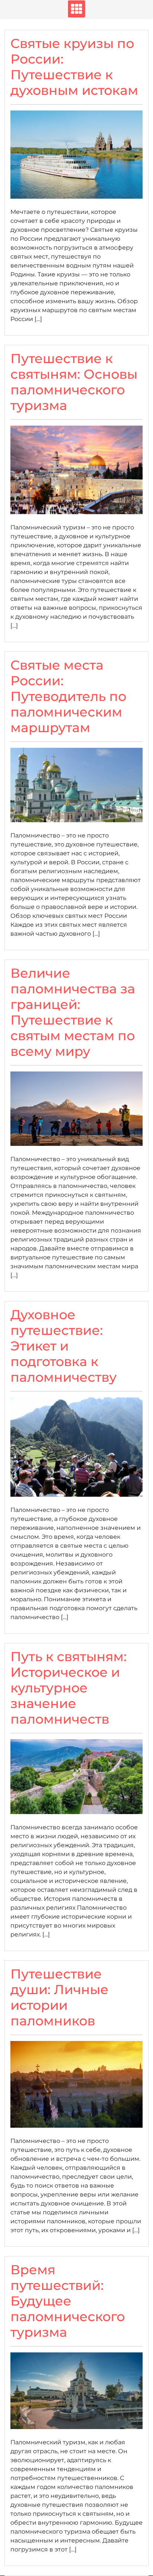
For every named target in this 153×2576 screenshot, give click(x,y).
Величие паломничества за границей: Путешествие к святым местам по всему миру (73, 1012)
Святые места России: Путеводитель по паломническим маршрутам (68, 696)
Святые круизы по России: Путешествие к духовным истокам (74, 67)
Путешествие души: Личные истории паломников (59, 1997)
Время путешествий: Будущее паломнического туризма (68, 2301)
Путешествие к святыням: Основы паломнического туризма (74, 382)
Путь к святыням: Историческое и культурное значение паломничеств (69, 1688)
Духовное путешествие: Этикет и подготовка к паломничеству (64, 1346)
